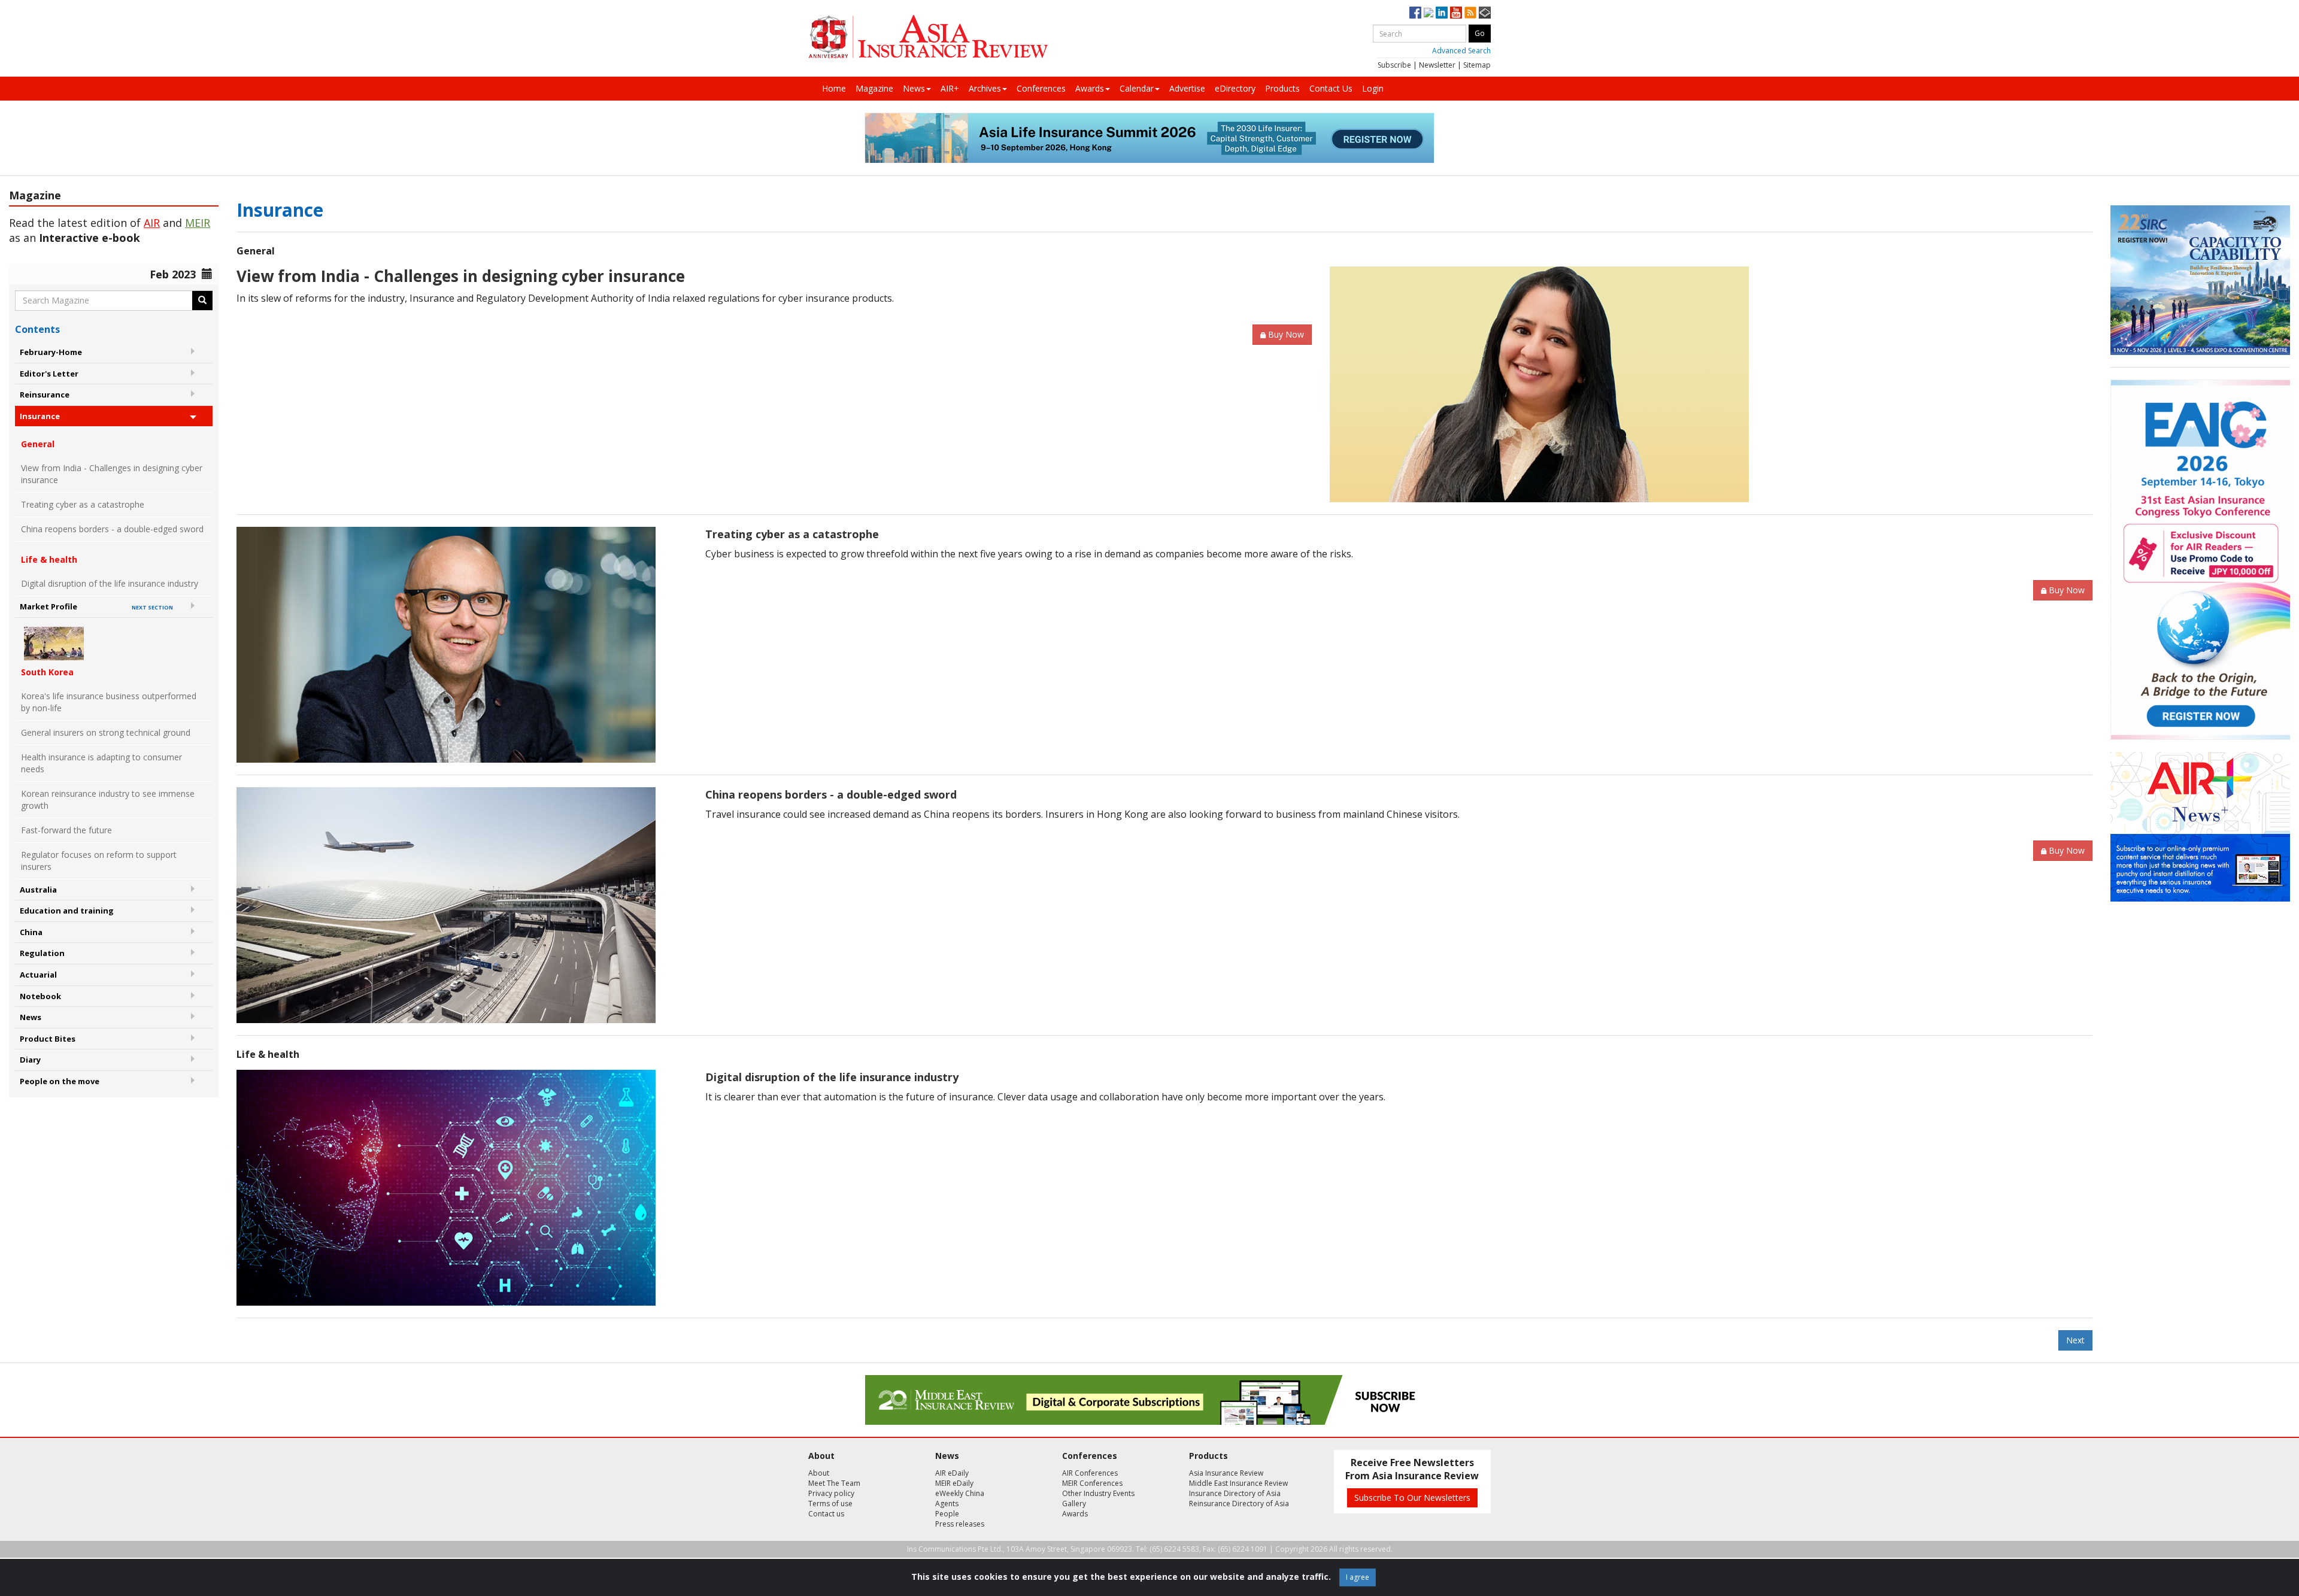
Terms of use (830, 1504)
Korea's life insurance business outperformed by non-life (109, 702)
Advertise (1187, 88)
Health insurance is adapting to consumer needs (101, 763)
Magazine (874, 88)
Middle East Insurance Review (1238, 1483)
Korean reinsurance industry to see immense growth (108, 799)
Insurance (40, 416)
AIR (152, 223)
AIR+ (950, 88)
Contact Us (1331, 88)
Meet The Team (834, 1483)
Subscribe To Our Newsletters (1412, 1498)
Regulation (42, 953)
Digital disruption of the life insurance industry (110, 583)
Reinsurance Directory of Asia (1239, 1504)
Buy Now (1286, 334)
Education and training (67, 911)
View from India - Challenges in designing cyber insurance (112, 474)
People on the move (60, 1081)
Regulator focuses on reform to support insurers (99, 861)
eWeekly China (960, 1493)
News (914, 88)
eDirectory (1235, 88)
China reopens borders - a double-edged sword (112, 529)
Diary (30, 1060)
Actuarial (38, 975)
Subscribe (1394, 65)
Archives (985, 88)
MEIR (198, 223)
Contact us (826, 1514)
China (31, 932)
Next (2075, 1340)
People (947, 1514)
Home (834, 88)
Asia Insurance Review (1226, 1473)
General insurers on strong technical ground (106, 732)
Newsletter (1437, 65)
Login (1373, 88)
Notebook (40, 996)
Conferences (1041, 88)
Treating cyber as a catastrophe (83, 504)
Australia (38, 890)
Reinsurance (45, 395)
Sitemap (1477, 65)
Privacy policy (831, 1493)
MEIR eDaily (954, 1483)
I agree (1358, 1577)
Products (1282, 88)
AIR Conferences (1090, 1473)
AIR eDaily (952, 1473)
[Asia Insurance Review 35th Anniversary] (928, 37)
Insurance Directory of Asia (1235, 1493)
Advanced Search (1461, 51)
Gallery (1074, 1504)
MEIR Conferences (1092, 1483)
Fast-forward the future (66, 830)
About (819, 1473)
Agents (947, 1504)
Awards (1090, 88)
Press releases (960, 1524)
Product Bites (48, 1039)
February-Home (51, 352)
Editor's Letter (49, 374)
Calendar (1137, 88)
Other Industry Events (1098, 1493)
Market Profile (96, 606)
